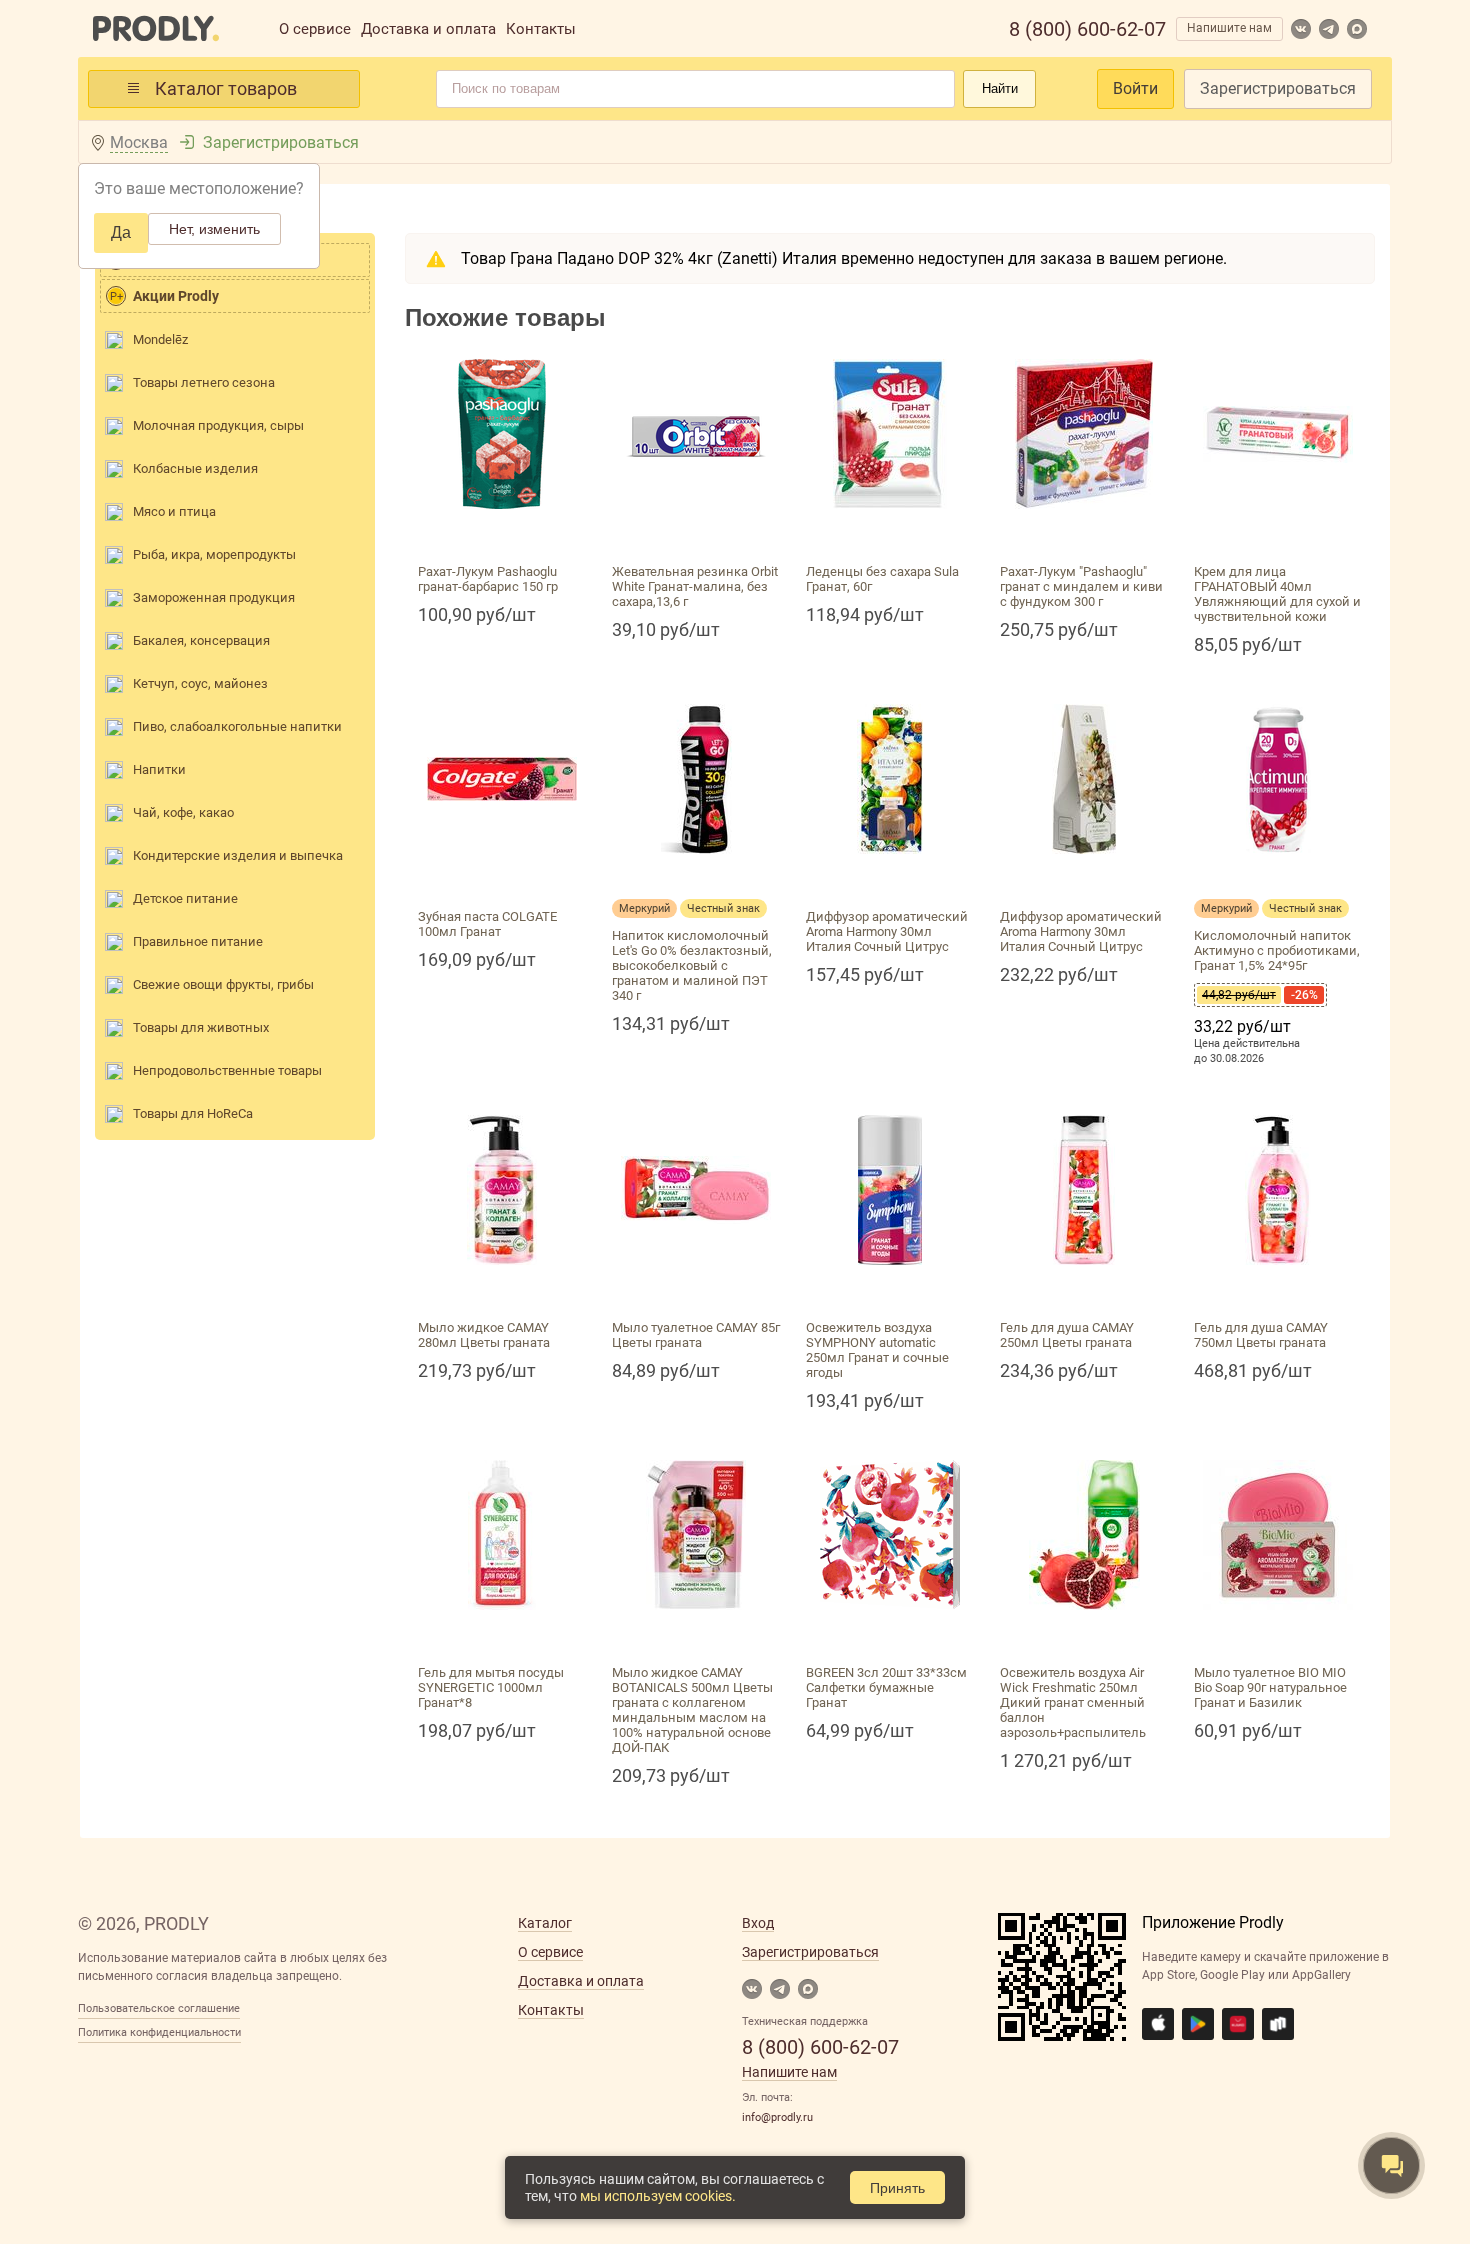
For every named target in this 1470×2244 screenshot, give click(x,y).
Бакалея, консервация (201, 640)
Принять (897, 2188)
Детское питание (185, 898)
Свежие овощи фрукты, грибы (223, 984)
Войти (1135, 88)
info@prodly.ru (777, 2117)
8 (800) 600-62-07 (1087, 29)
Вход (758, 1923)
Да (121, 232)
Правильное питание (198, 941)
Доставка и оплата (428, 29)
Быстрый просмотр (502, 532)
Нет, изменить (214, 229)
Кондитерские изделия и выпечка (238, 855)
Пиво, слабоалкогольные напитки (237, 726)
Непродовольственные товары (227, 1070)
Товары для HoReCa (193, 1113)
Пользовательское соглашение (159, 2008)
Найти (1000, 88)
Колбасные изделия (195, 468)
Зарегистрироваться (1278, 88)
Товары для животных (201, 1027)
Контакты (541, 29)
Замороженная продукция (214, 597)
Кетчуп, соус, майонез (200, 683)
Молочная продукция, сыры (218, 425)
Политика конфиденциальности (159, 2032)
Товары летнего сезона (204, 382)
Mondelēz (160, 339)
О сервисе (315, 29)
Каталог (545, 1923)
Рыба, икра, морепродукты (214, 554)
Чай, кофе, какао (183, 812)
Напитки (159, 769)
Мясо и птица (174, 511)
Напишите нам (1229, 28)
